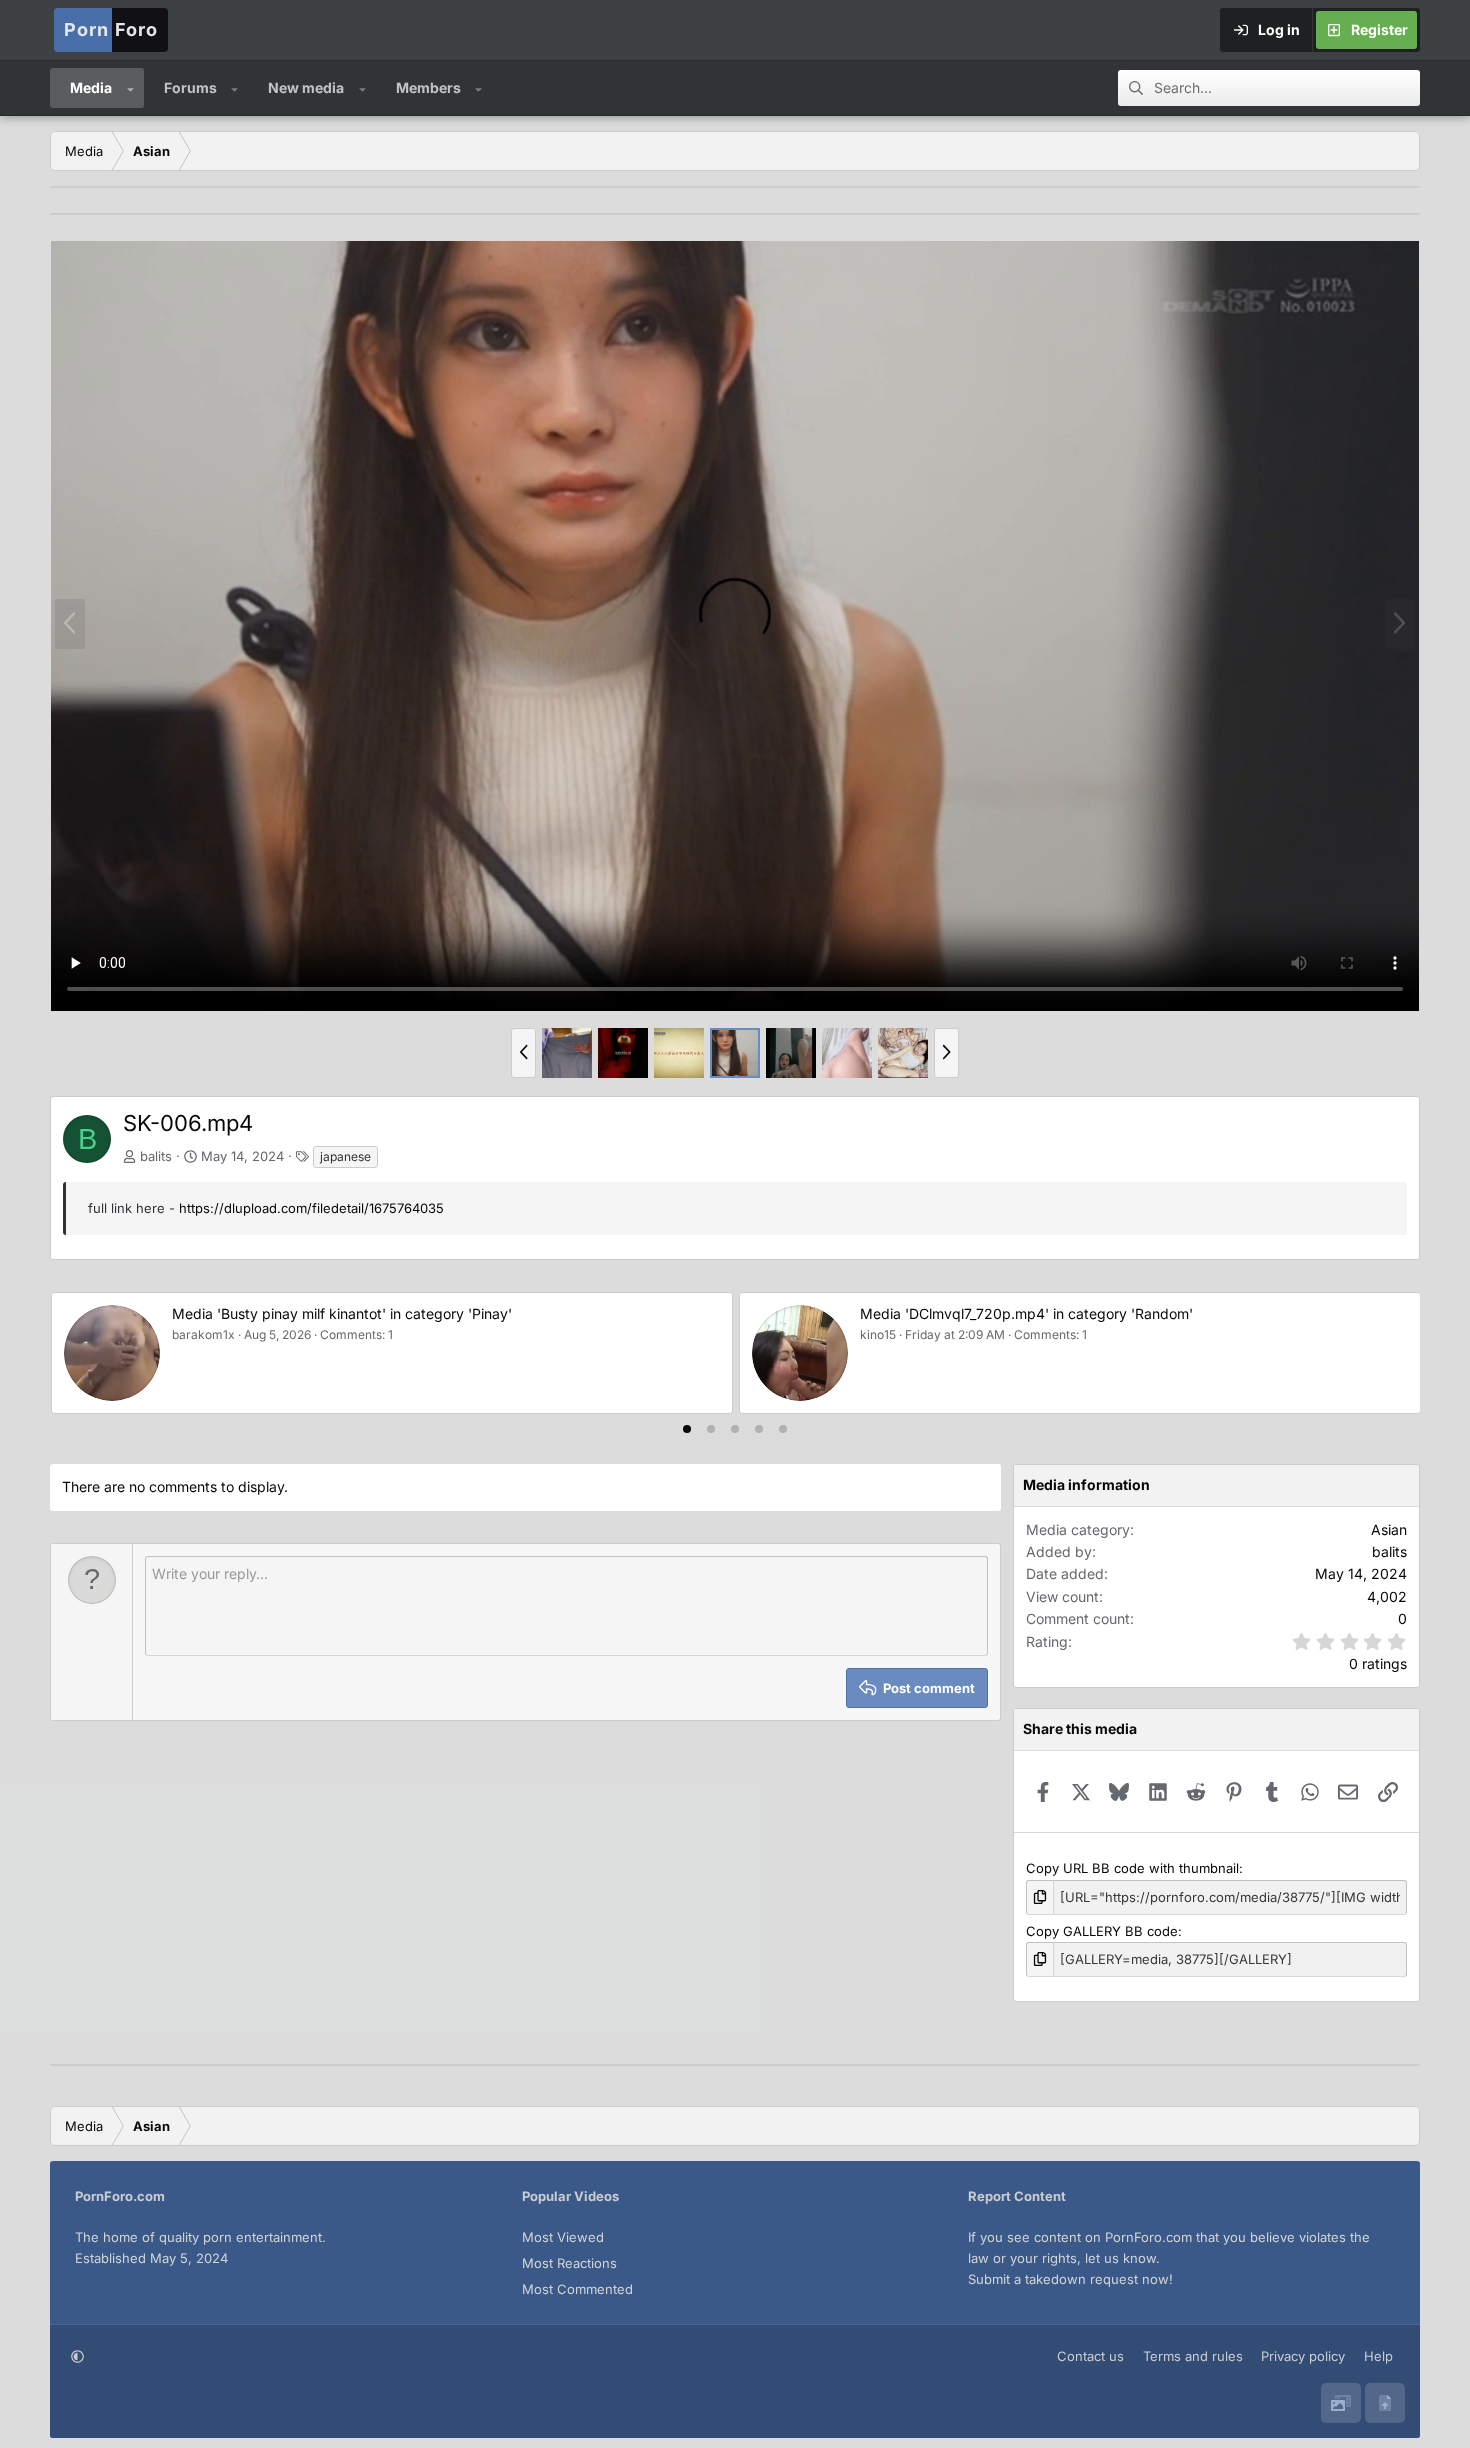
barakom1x (202, 1334)
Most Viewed (563, 2237)
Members (428, 87)
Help (1378, 2356)
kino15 (877, 1334)
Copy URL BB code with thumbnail (1132, 1868)
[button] (130, 88)
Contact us (1090, 2356)
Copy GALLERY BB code (1102, 1931)
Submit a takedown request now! (1070, 2279)
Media (91, 87)
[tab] (687, 1429)
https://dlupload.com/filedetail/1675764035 (311, 1208)
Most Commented (577, 2289)
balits (156, 1156)
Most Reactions (569, 2263)
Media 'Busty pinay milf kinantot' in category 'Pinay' (341, 1313)
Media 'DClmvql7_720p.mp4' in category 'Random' (1025, 1313)
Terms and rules (1193, 2356)
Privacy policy (1303, 2356)
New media (306, 87)
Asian (1389, 1529)
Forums (190, 87)
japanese (345, 1156)
